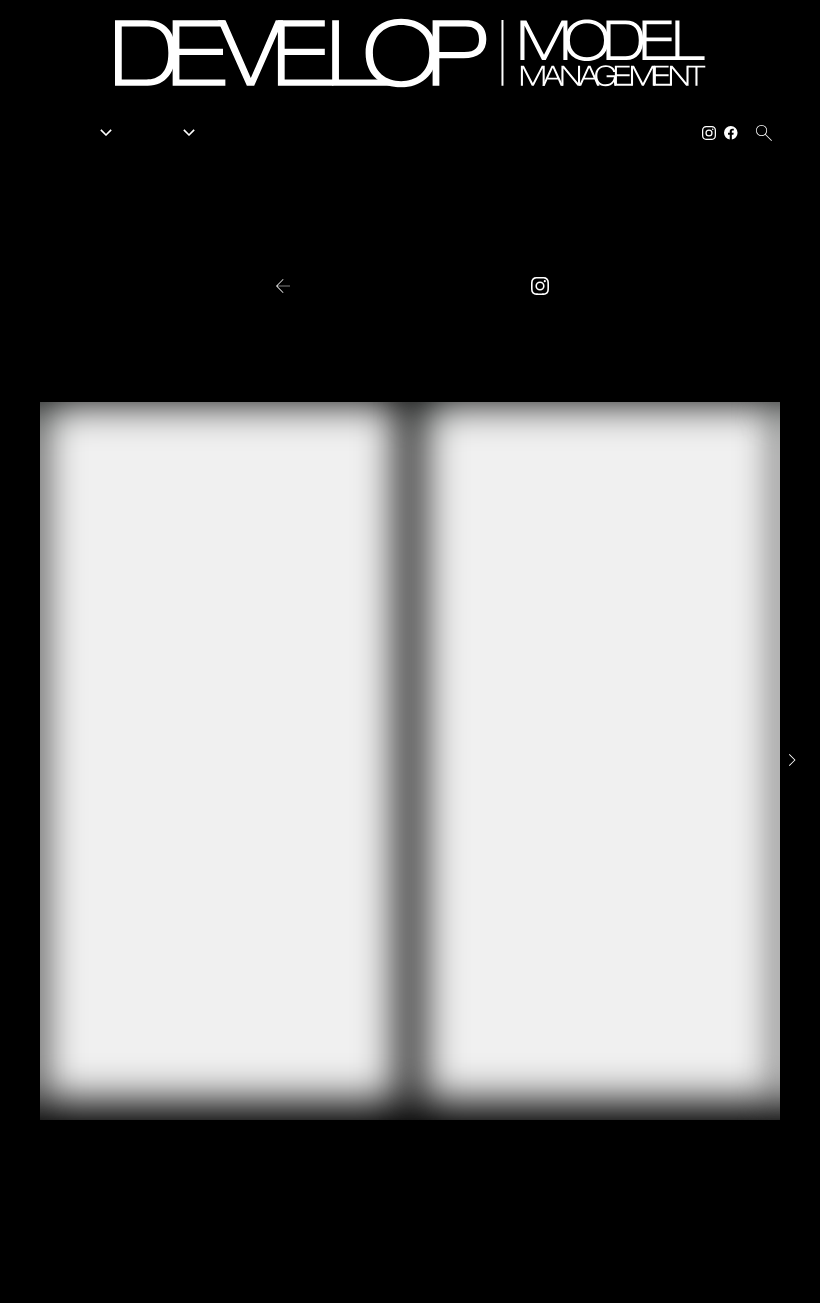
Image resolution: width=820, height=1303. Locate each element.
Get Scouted (478, 133)
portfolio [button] (408, 287)
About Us (565, 133)
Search (298, 133)
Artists (237, 133)
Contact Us (648, 133)
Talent (166, 133)
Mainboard (683, 1272)
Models (81, 133)
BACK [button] (316, 286)
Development (379, 133)
